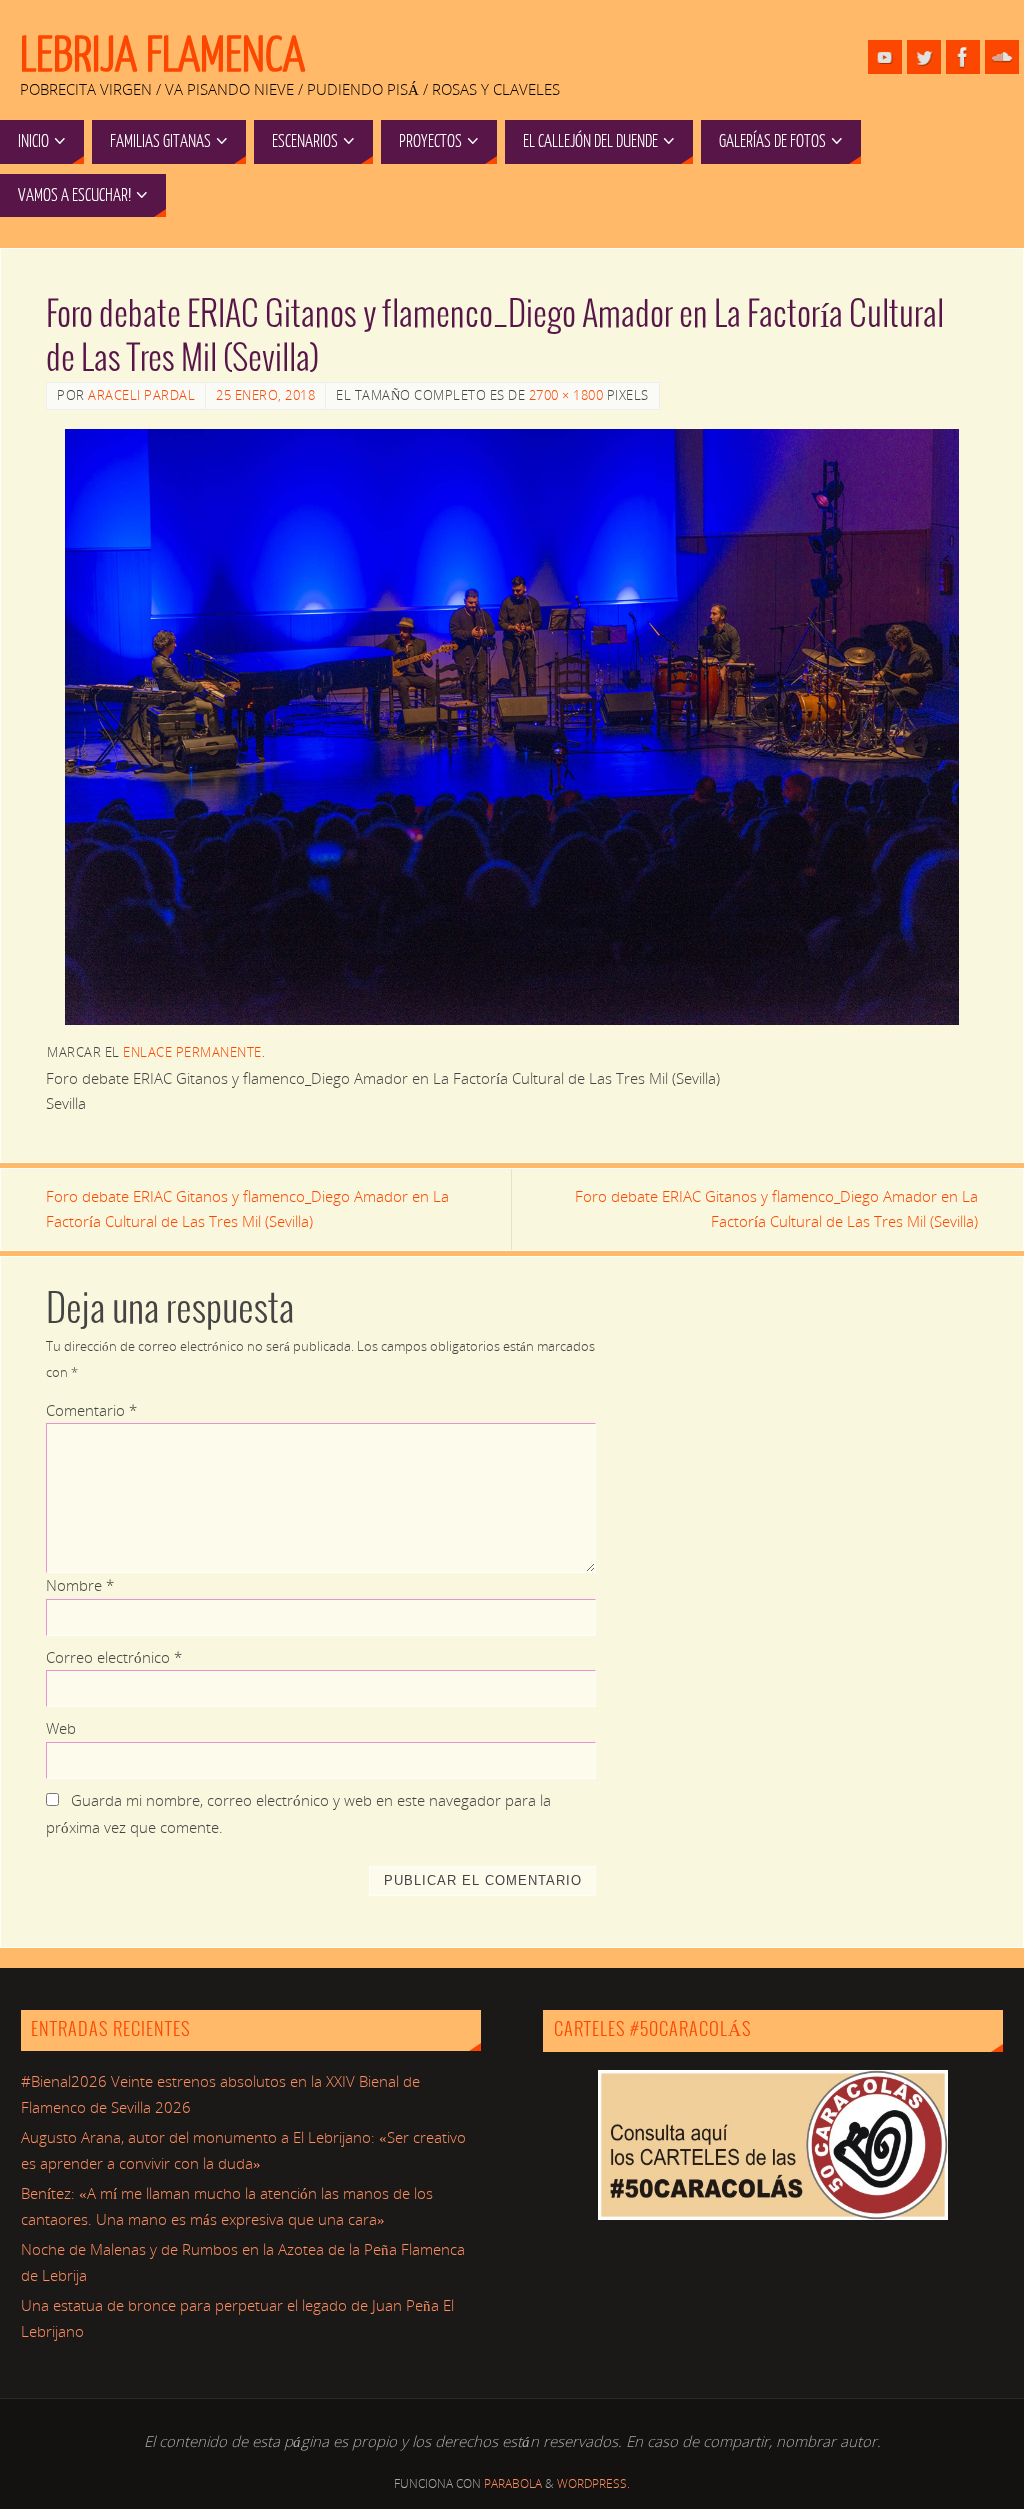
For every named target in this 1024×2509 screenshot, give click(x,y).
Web (61, 1728)
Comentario (91, 1410)
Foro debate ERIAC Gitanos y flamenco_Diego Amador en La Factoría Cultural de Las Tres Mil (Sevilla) (247, 1209)
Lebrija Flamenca (162, 56)
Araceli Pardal (141, 395)
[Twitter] (924, 57)
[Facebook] (963, 57)
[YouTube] (885, 57)
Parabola (513, 2483)
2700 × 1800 (566, 395)
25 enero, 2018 (265, 395)
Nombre (80, 1585)
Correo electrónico (114, 1657)
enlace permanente (192, 1052)
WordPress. (593, 2483)
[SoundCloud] (1002, 57)
